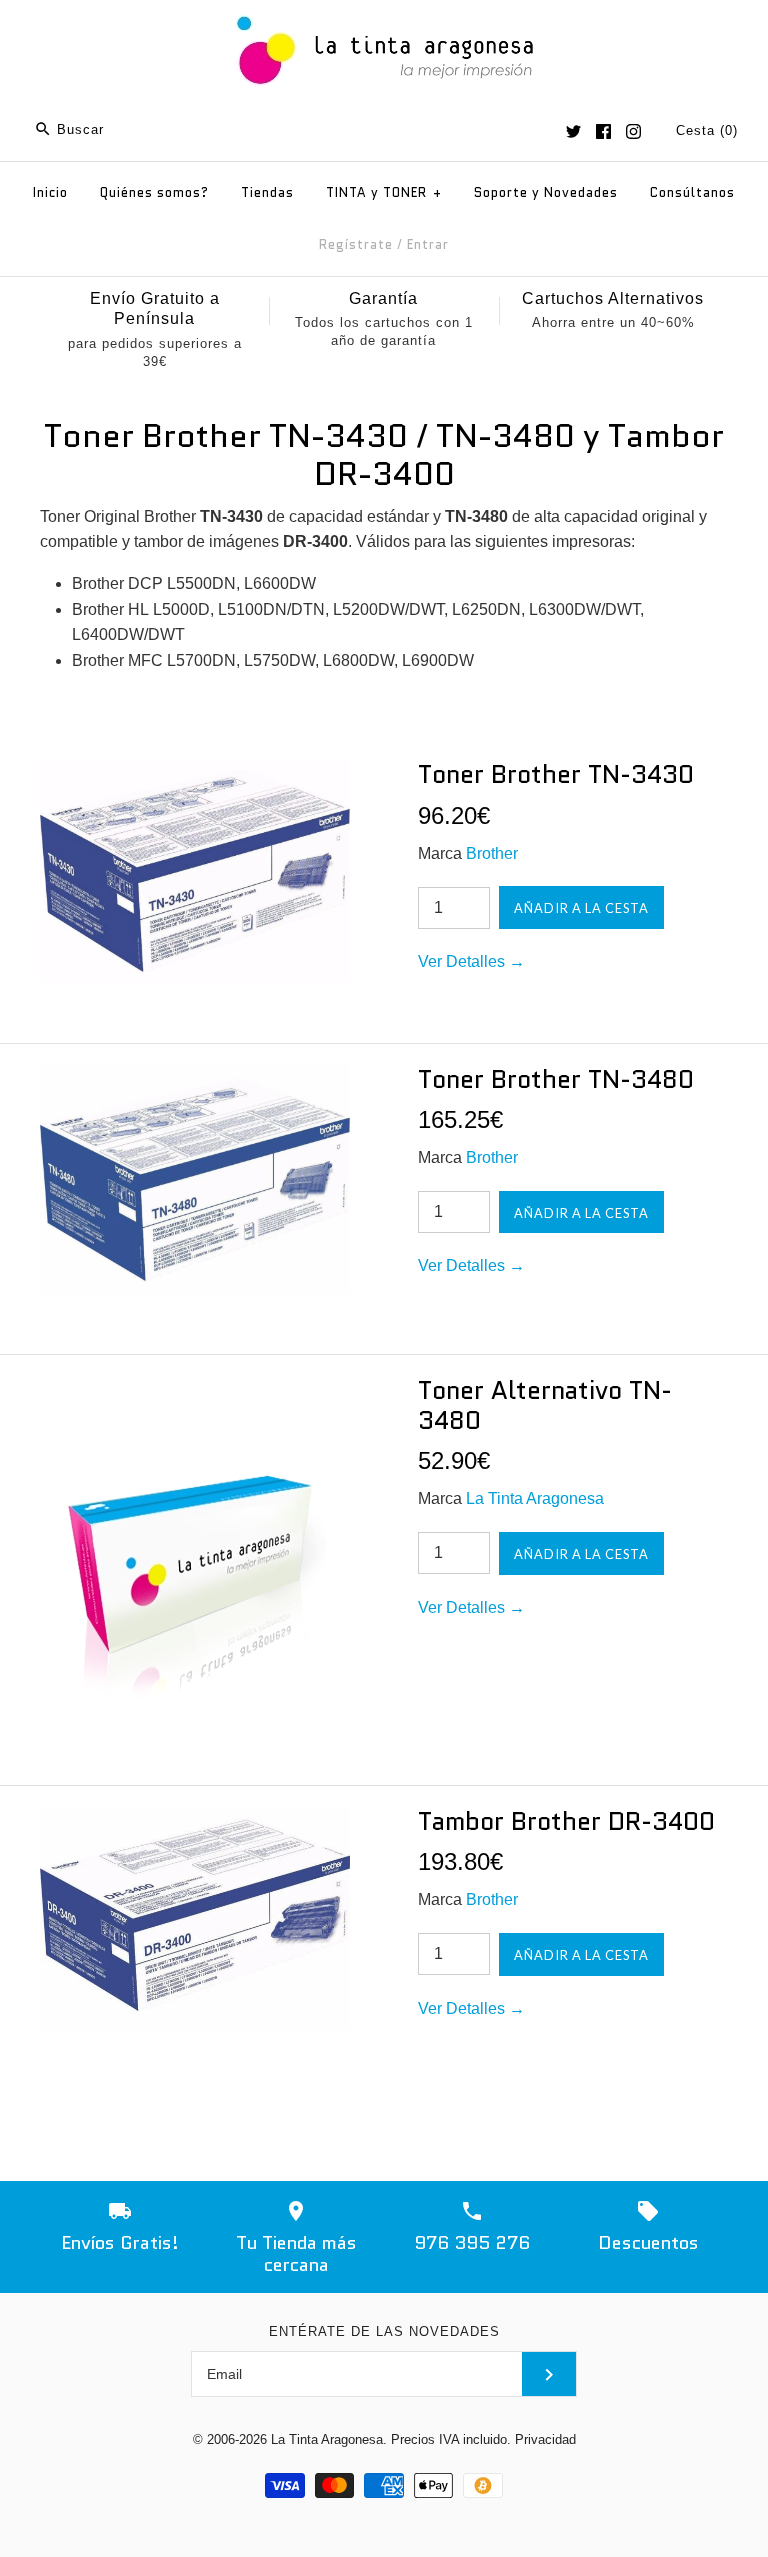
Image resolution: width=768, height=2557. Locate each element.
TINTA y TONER (384, 192)
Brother (492, 853)
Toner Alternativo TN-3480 (545, 1405)
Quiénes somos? (154, 192)
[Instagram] (633, 131)
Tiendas (267, 192)
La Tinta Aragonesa (535, 1498)
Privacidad (545, 2439)
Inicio (50, 192)
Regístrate (356, 244)
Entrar (428, 244)
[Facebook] (603, 131)
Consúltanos (692, 192)
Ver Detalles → (471, 961)
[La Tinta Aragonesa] (384, 12)
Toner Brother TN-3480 (556, 1079)
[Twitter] (573, 131)
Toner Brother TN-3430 (556, 774)
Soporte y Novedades (546, 192)
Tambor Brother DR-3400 (566, 1821)
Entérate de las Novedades (384, 2331)
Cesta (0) (707, 130)
